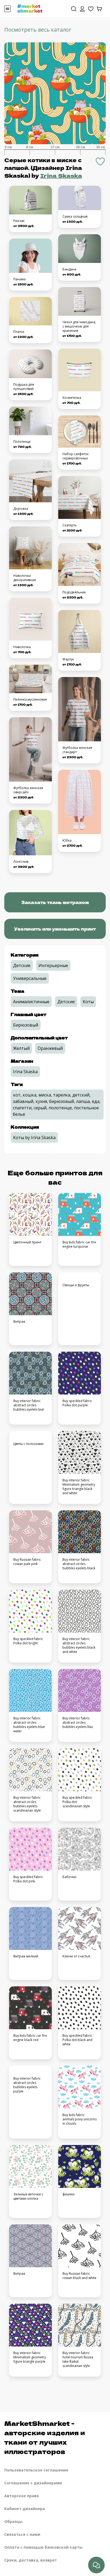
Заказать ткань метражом (55, 902)
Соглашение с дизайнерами (33, 2483)
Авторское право (22, 2496)
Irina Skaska (61, 175)
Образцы (13, 2521)
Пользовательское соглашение (36, 2470)
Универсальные (30, 978)
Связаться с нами (22, 2534)
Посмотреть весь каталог (38, 30)
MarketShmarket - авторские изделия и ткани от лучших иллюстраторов (45, 2437)
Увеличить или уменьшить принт (55, 929)
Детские (22, 965)
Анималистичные (31, 1002)
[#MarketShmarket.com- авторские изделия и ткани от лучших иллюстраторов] (30, 8)
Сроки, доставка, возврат (31, 2560)
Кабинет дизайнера (25, 2509)
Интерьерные (53, 965)
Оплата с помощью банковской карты (43, 2547)
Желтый (21, 1048)
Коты (88, 1002)
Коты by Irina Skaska (34, 1138)
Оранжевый (50, 1048)
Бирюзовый (26, 1025)
